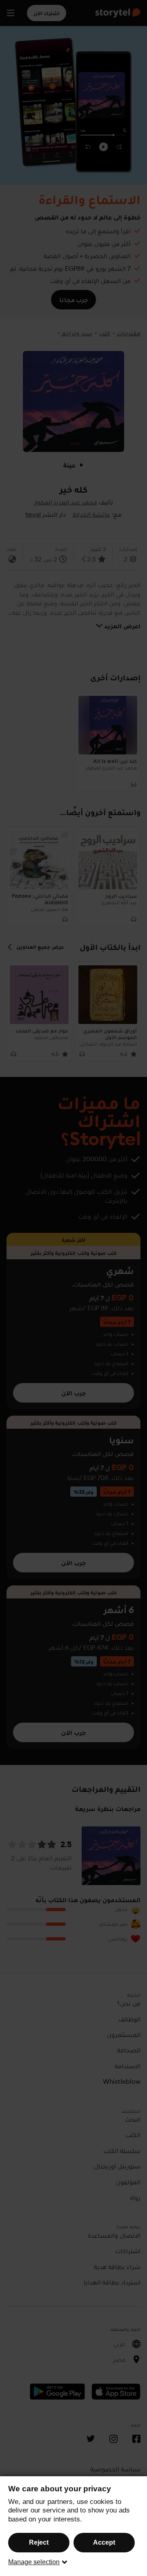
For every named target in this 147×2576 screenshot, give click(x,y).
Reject (39, 2542)
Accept (104, 2542)
